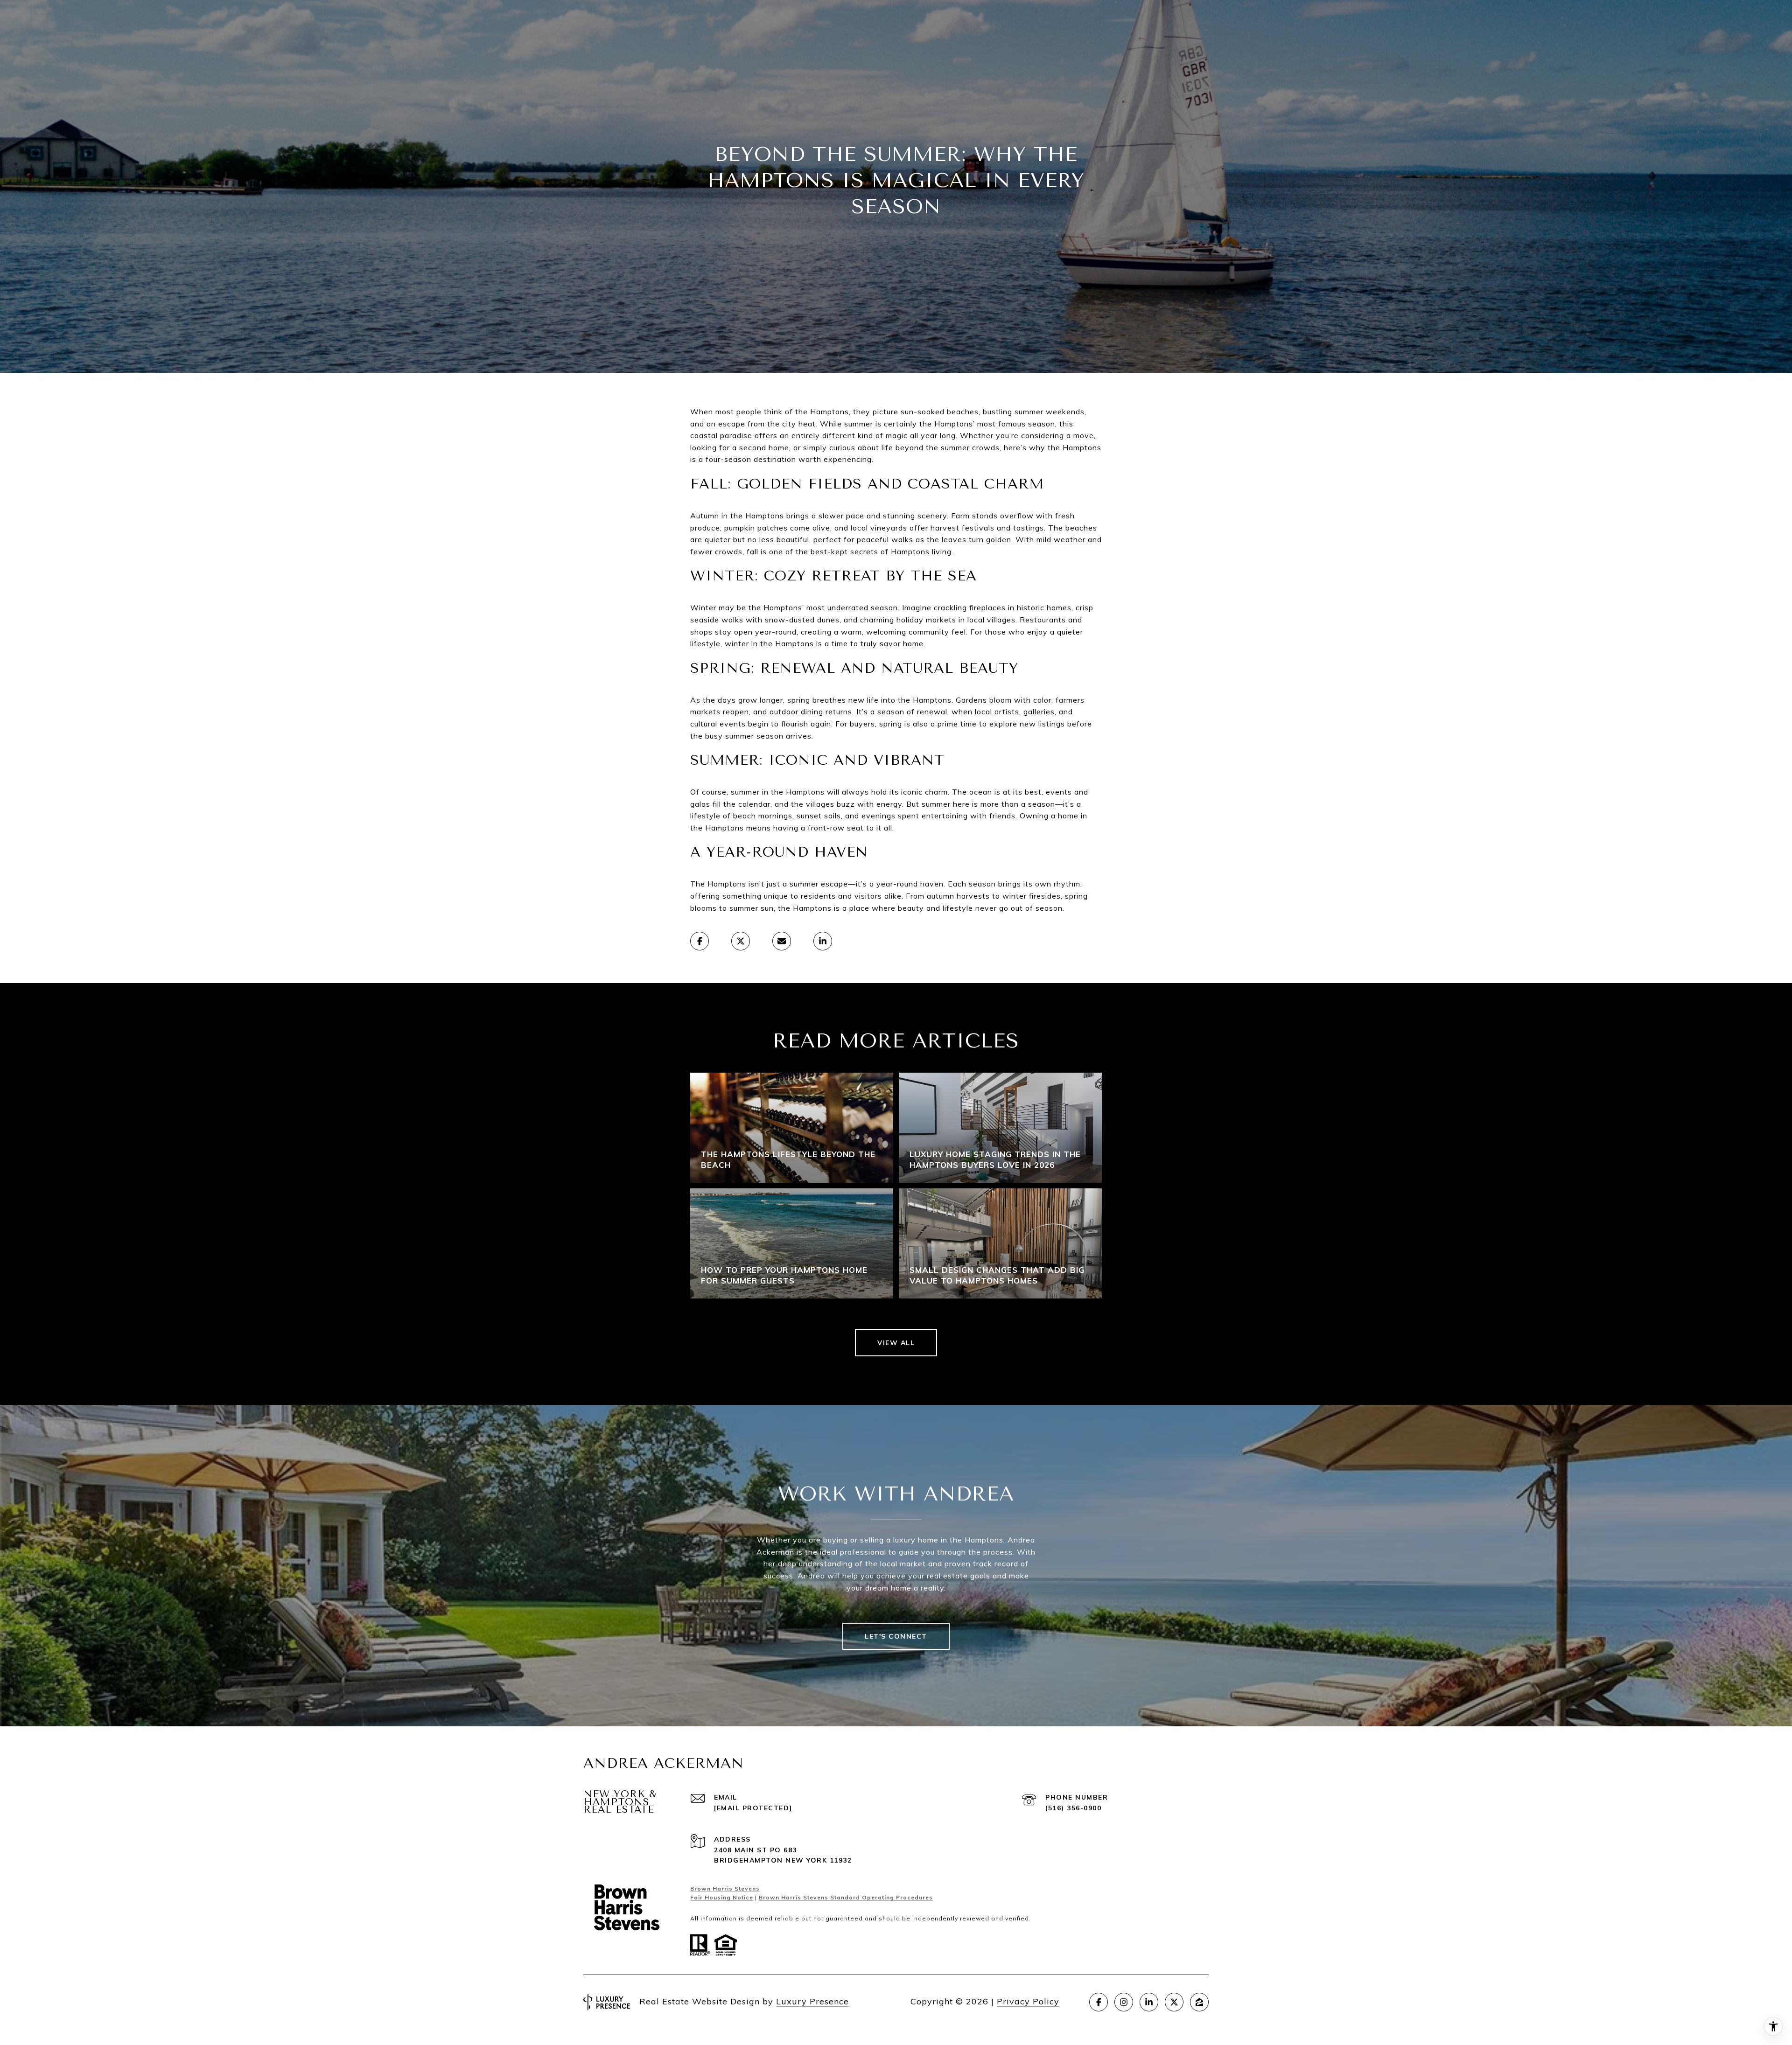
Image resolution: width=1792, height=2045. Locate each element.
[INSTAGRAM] (1124, 2002)
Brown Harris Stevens (725, 1888)
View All (896, 1343)
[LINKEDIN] (1149, 2002)
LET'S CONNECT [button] (896, 1636)
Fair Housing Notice (722, 1897)
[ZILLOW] (1199, 2002)
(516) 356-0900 (1073, 1808)
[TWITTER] (1174, 2002)
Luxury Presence (812, 2001)
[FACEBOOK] (1099, 2002)
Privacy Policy (1028, 2001)
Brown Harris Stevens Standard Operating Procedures (846, 1897)
